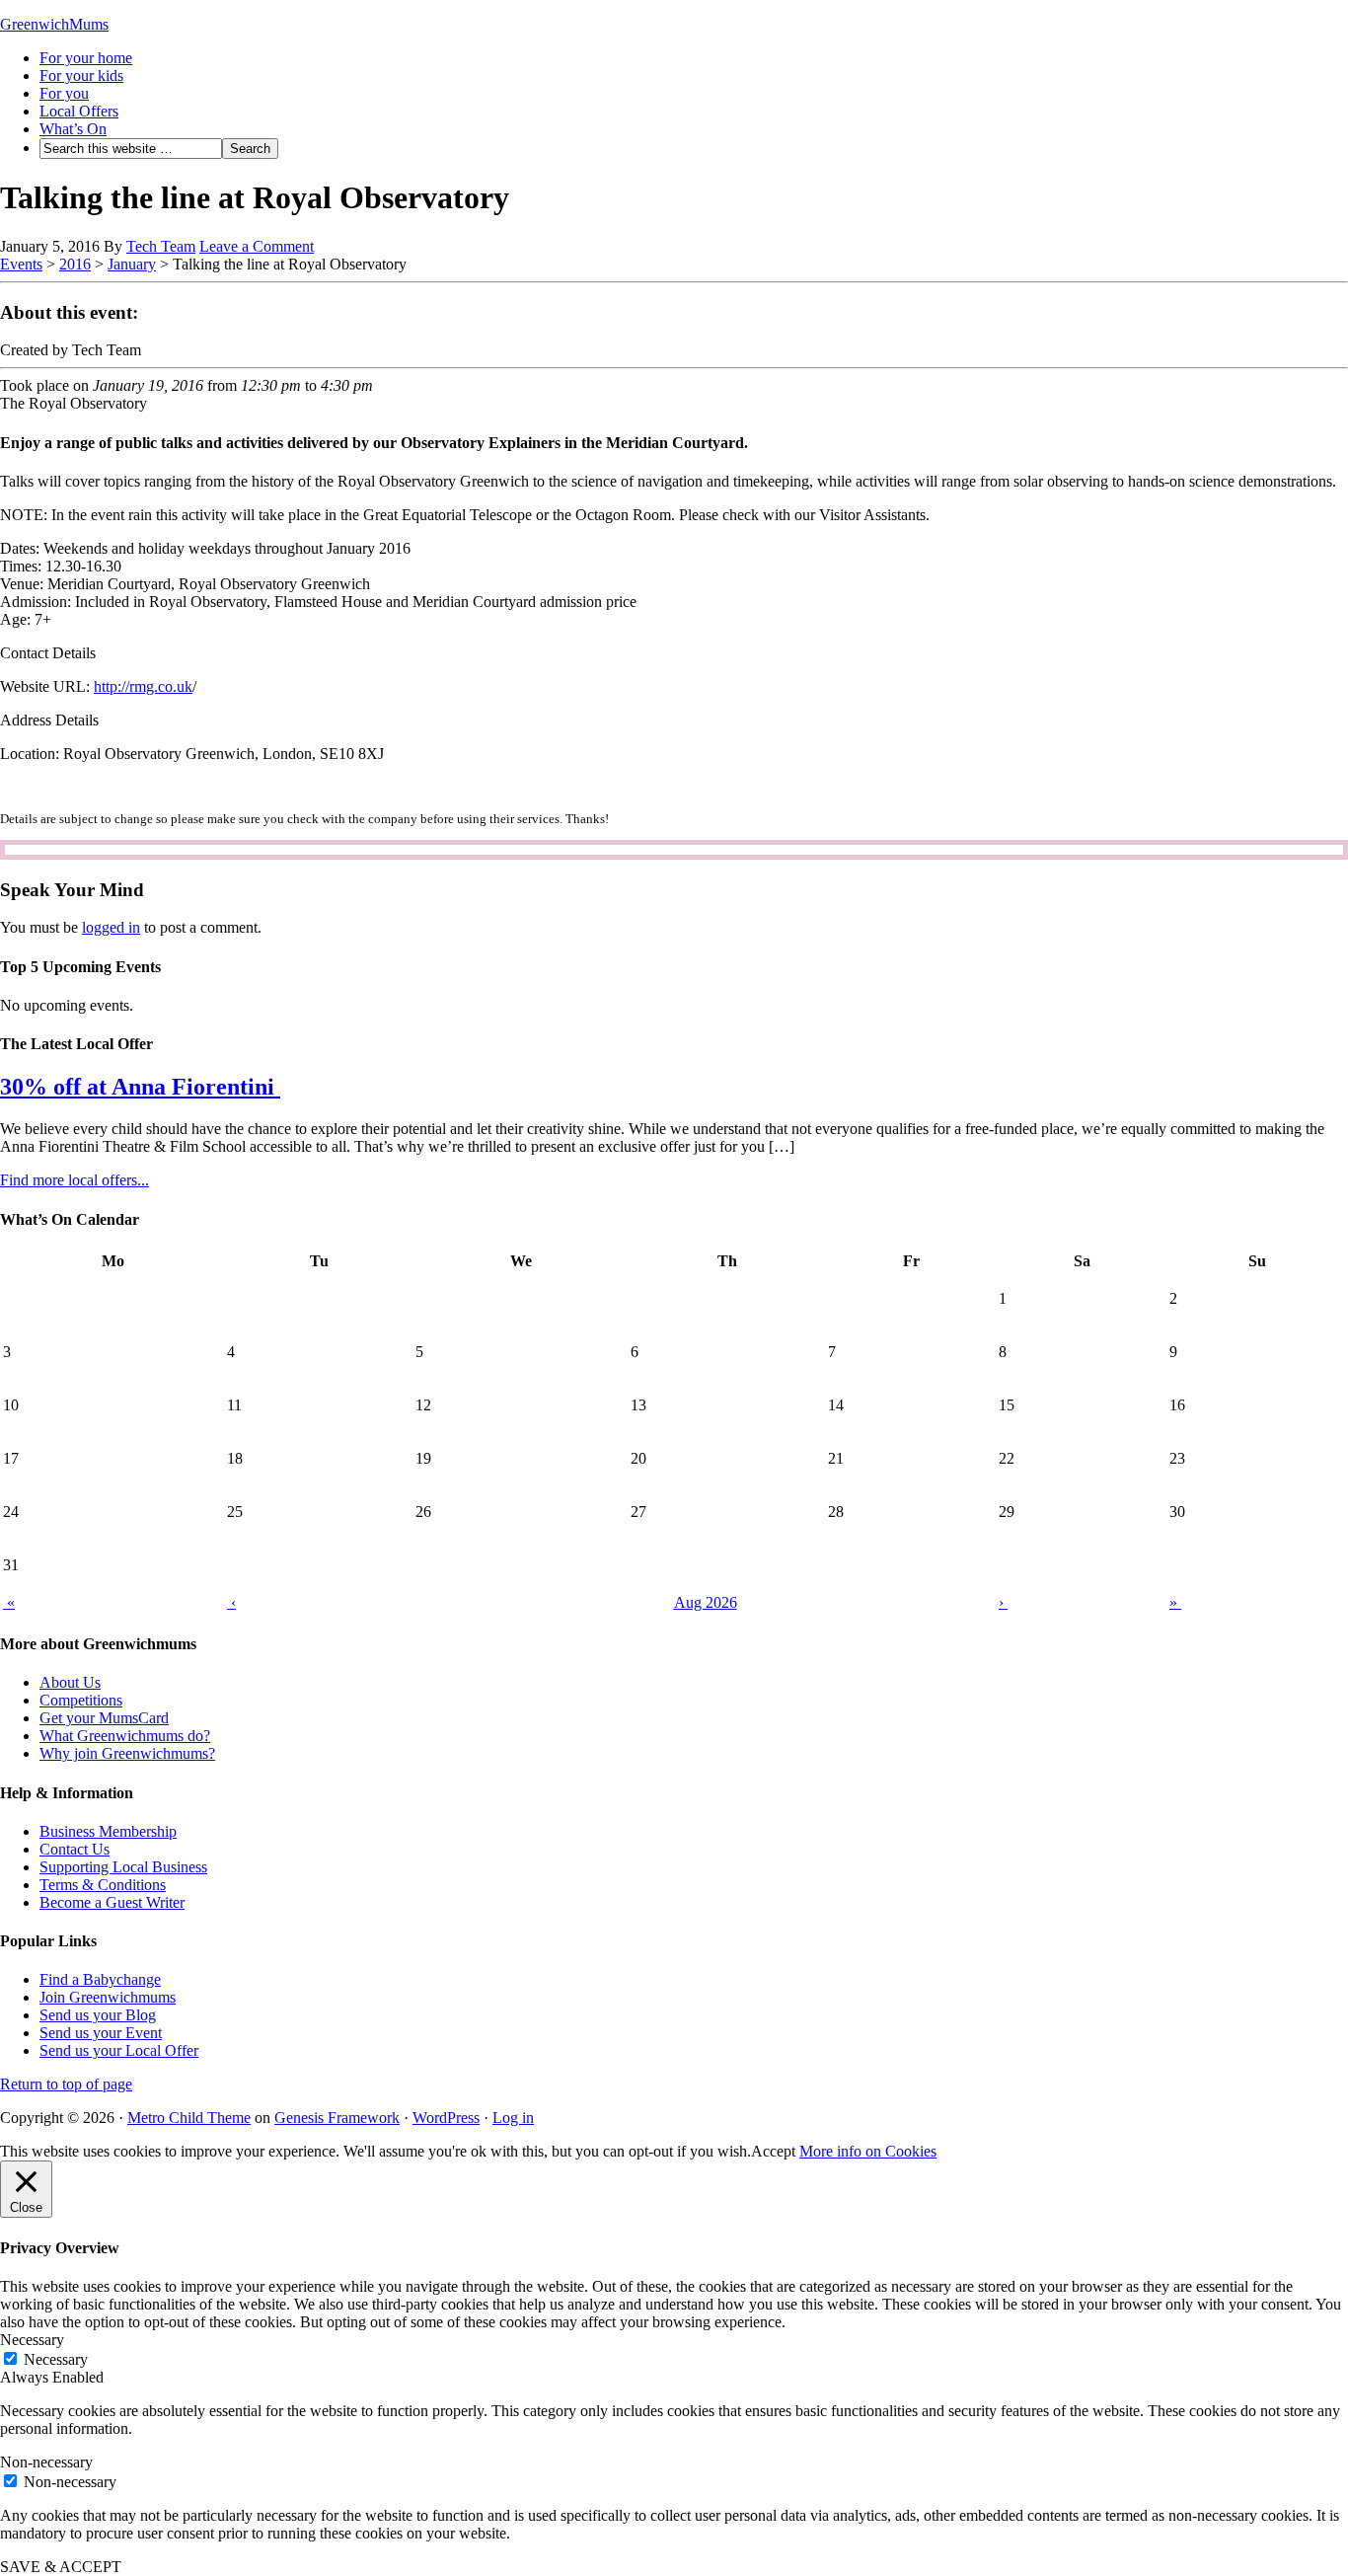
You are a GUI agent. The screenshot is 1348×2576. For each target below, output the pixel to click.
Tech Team (161, 246)
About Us (70, 1682)
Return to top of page (66, 2084)
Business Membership (108, 1831)
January (132, 264)
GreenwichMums (54, 24)
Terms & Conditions (103, 1885)
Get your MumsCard (104, 1718)
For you (64, 93)
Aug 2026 (706, 1602)
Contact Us (75, 1849)
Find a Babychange (100, 1979)
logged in (111, 927)
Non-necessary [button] (46, 2462)
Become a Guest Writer (112, 1902)
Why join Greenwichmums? (127, 1753)
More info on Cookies (868, 2151)
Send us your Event (101, 2033)
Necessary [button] (32, 2340)
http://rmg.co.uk (143, 686)
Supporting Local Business (123, 1867)
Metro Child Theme (189, 2118)
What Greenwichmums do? (125, 1736)
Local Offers (79, 111)
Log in (513, 2118)
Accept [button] (773, 2151)
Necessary (56, 2359)
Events (21, 264)
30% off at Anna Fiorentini (140, 1087)
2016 (75, 264)
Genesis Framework (337, 2118)
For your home (86, 58)
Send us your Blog (98, 2015)
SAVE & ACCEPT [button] (61, 2567)
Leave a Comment (257, 246)
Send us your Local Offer (119, 2050)
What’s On (73, 129)
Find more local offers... (75, 1180)
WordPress (446, 2118)
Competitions (81, 1700)
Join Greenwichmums (108, 1997)
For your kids (81, 76)
